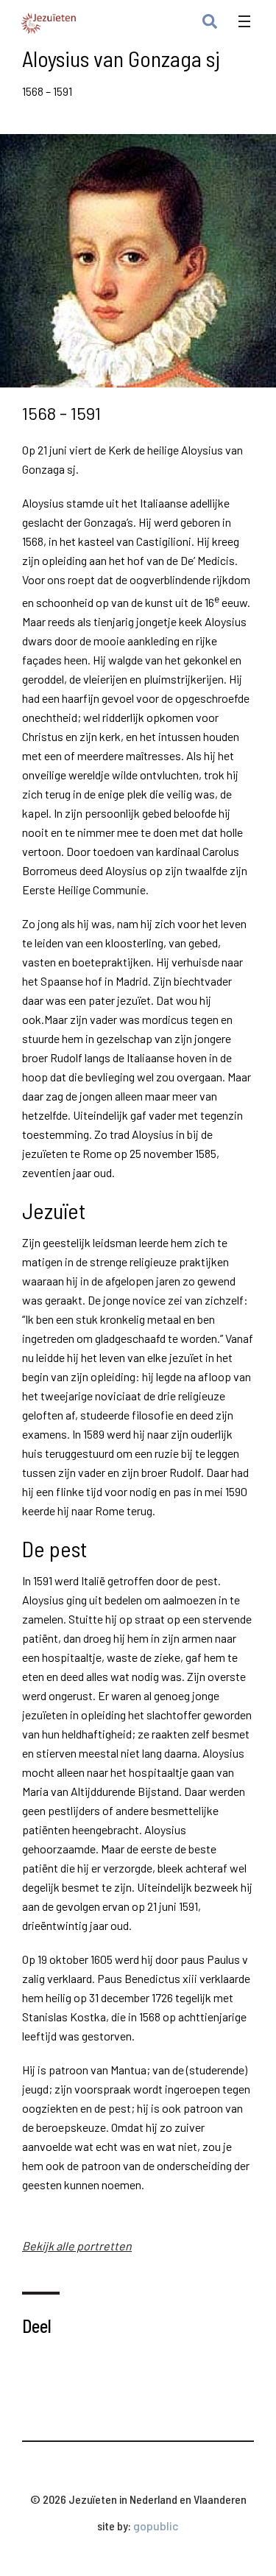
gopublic (156, 2526)
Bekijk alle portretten (77, 2246)
